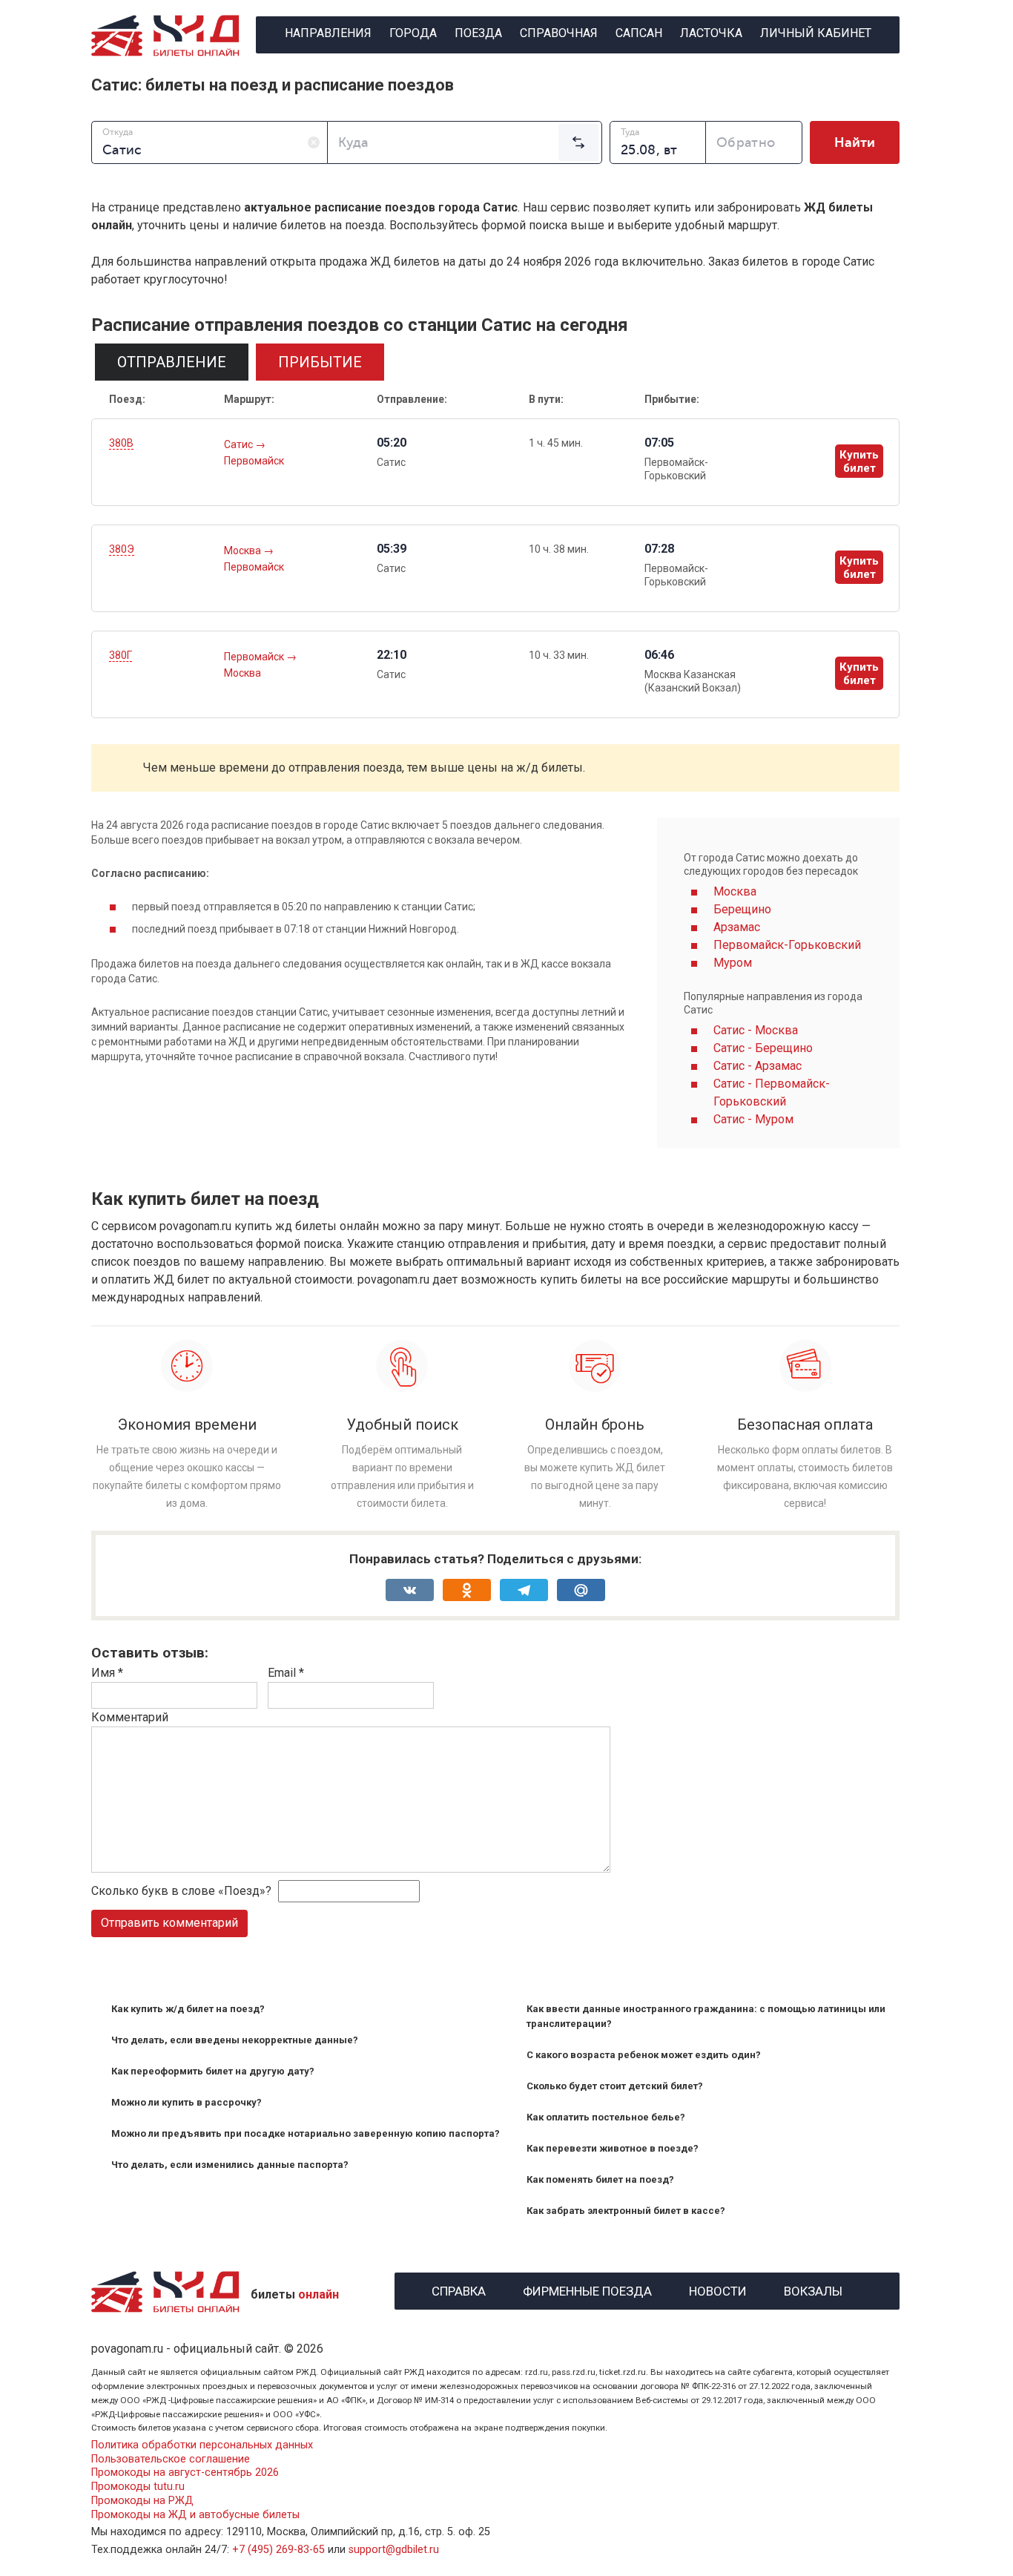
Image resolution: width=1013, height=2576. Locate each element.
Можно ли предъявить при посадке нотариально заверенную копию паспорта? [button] (306, 2133)
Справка (459, 2289)
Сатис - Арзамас (758, 1066)
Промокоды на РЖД (142, 2501)
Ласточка (711, 33)
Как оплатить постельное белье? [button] (606, 2117)
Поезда (478, 33)
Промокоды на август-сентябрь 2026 (185, 2472)
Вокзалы (813, 2289)
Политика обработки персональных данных (202, 2445)
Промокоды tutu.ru (138, 2487)
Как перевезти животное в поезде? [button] (613, 2148)
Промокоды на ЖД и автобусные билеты (195, 2515)
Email (286, 1673)
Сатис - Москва (756, 1030)
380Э (122, 549)
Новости (718, 2289)
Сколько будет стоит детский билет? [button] (615, 2086)
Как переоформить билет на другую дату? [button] (213, 2071)
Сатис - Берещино (763, 1048)
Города (413, 33)
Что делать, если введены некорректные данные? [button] (235, 2040)
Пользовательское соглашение (171, 2459)
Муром (733, 963)
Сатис (240, 444)
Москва (244, 551)
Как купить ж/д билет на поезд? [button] (188, 2009)
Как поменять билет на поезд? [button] (600, 2179)
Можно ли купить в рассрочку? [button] (187, 2102)
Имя (107, 1673)
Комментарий (130, 1717)
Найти (855, 142)
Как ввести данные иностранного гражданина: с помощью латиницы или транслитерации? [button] (706, 2016)
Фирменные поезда (587, 2289)
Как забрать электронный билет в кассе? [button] (626, 2211)
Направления (328, 33)
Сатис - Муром (753, 1119)
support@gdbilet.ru (394, 2550)
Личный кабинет (816, 33)
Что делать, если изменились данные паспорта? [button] (230, 2165)
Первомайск (254, 461)
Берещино (742, 909)
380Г (121, 655)
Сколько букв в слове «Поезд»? (181, 1891)
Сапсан (639, 33)
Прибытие (320, 362)
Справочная (559, 33)
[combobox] (209, 142)
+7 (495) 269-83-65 (278, 2550)
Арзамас (737, 927)
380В (121, 443)
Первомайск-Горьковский (787, 945)
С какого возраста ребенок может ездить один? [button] (644, 2055)
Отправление (172, 362)
